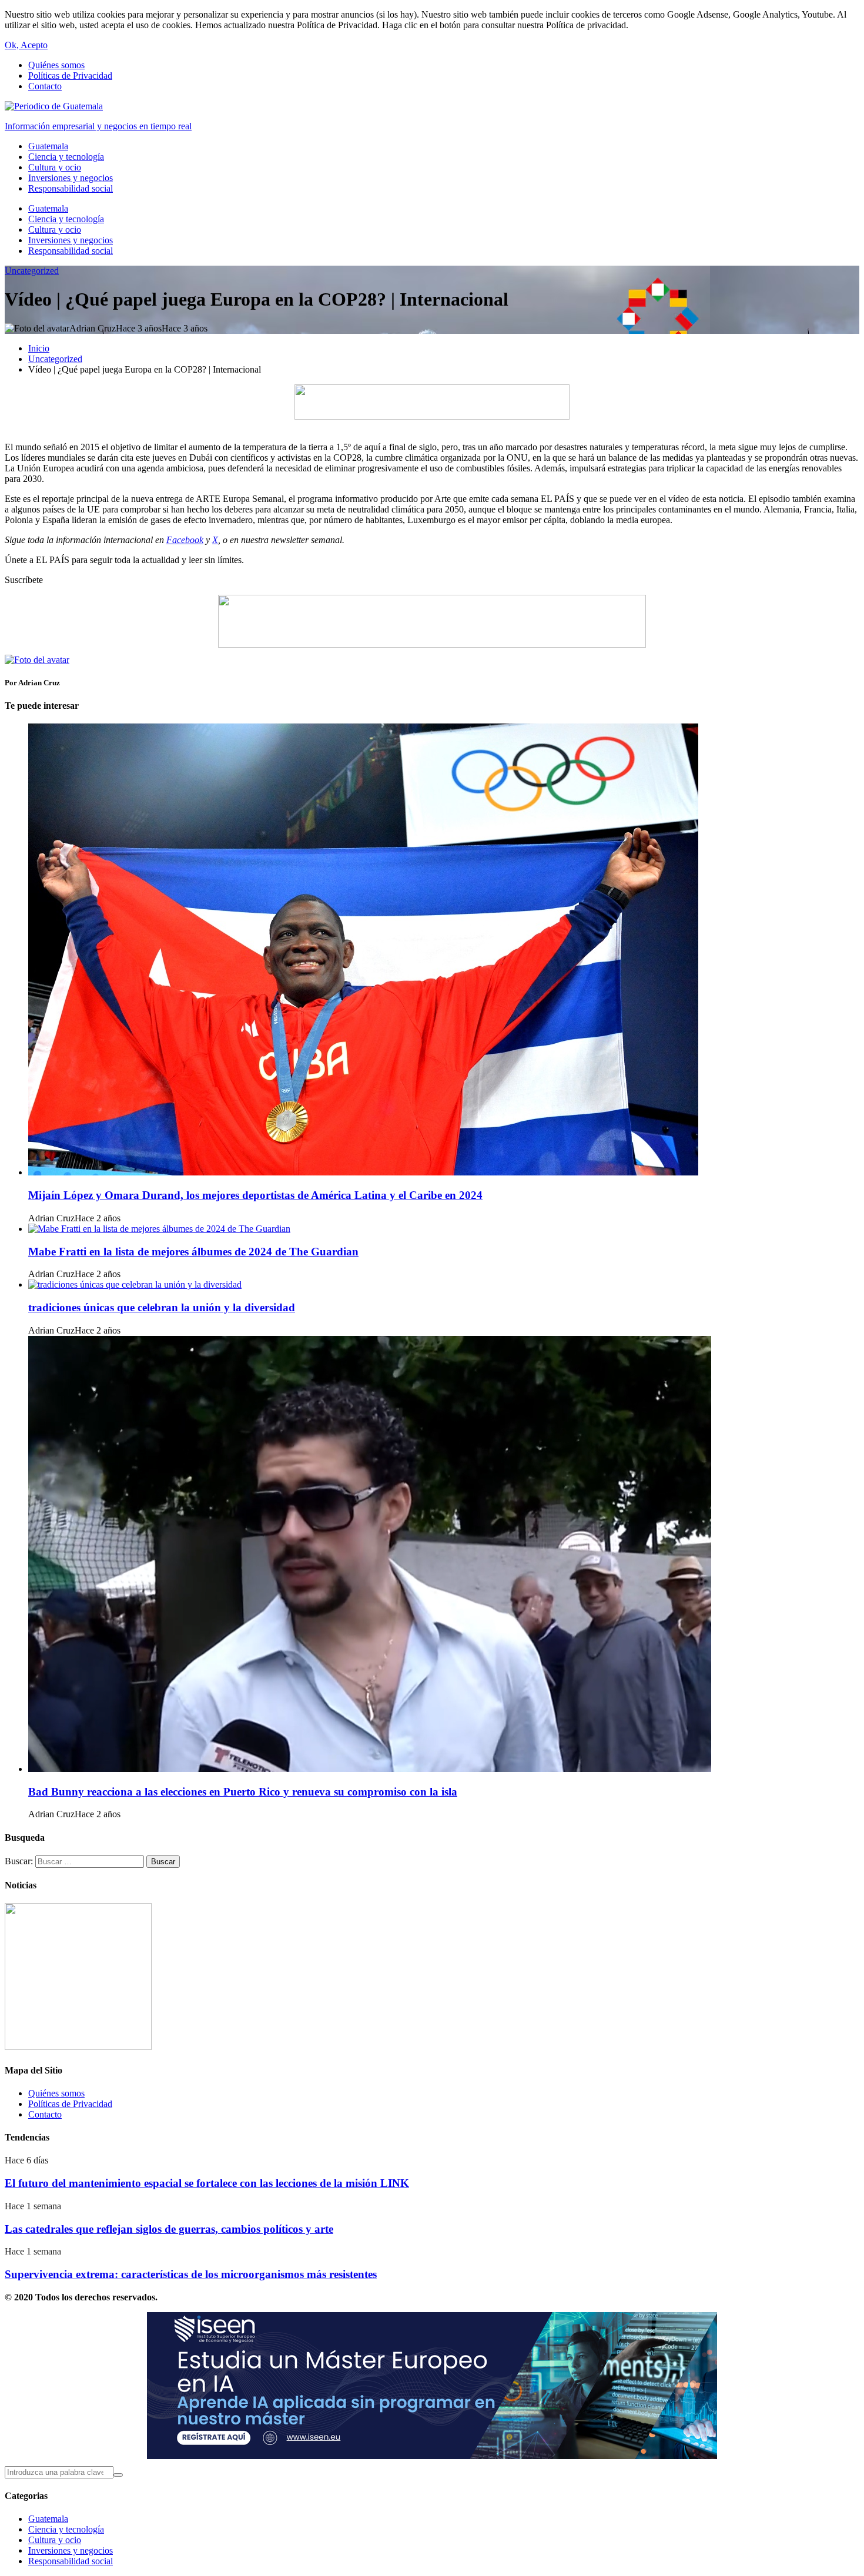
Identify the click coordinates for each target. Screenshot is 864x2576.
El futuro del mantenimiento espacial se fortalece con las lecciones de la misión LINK (207, 2183)
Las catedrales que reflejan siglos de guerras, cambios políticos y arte (169, 2229)
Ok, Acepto (26, 45)
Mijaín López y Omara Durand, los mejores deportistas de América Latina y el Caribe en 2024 (255, 1195)
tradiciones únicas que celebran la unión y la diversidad (162, 1307)
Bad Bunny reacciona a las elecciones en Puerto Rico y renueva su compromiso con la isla (243, 1792)
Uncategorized (32, 271)
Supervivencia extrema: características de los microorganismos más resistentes (191, 2274)
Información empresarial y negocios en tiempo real (98, 126)
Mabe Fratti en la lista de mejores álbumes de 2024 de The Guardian (193, 1252)
